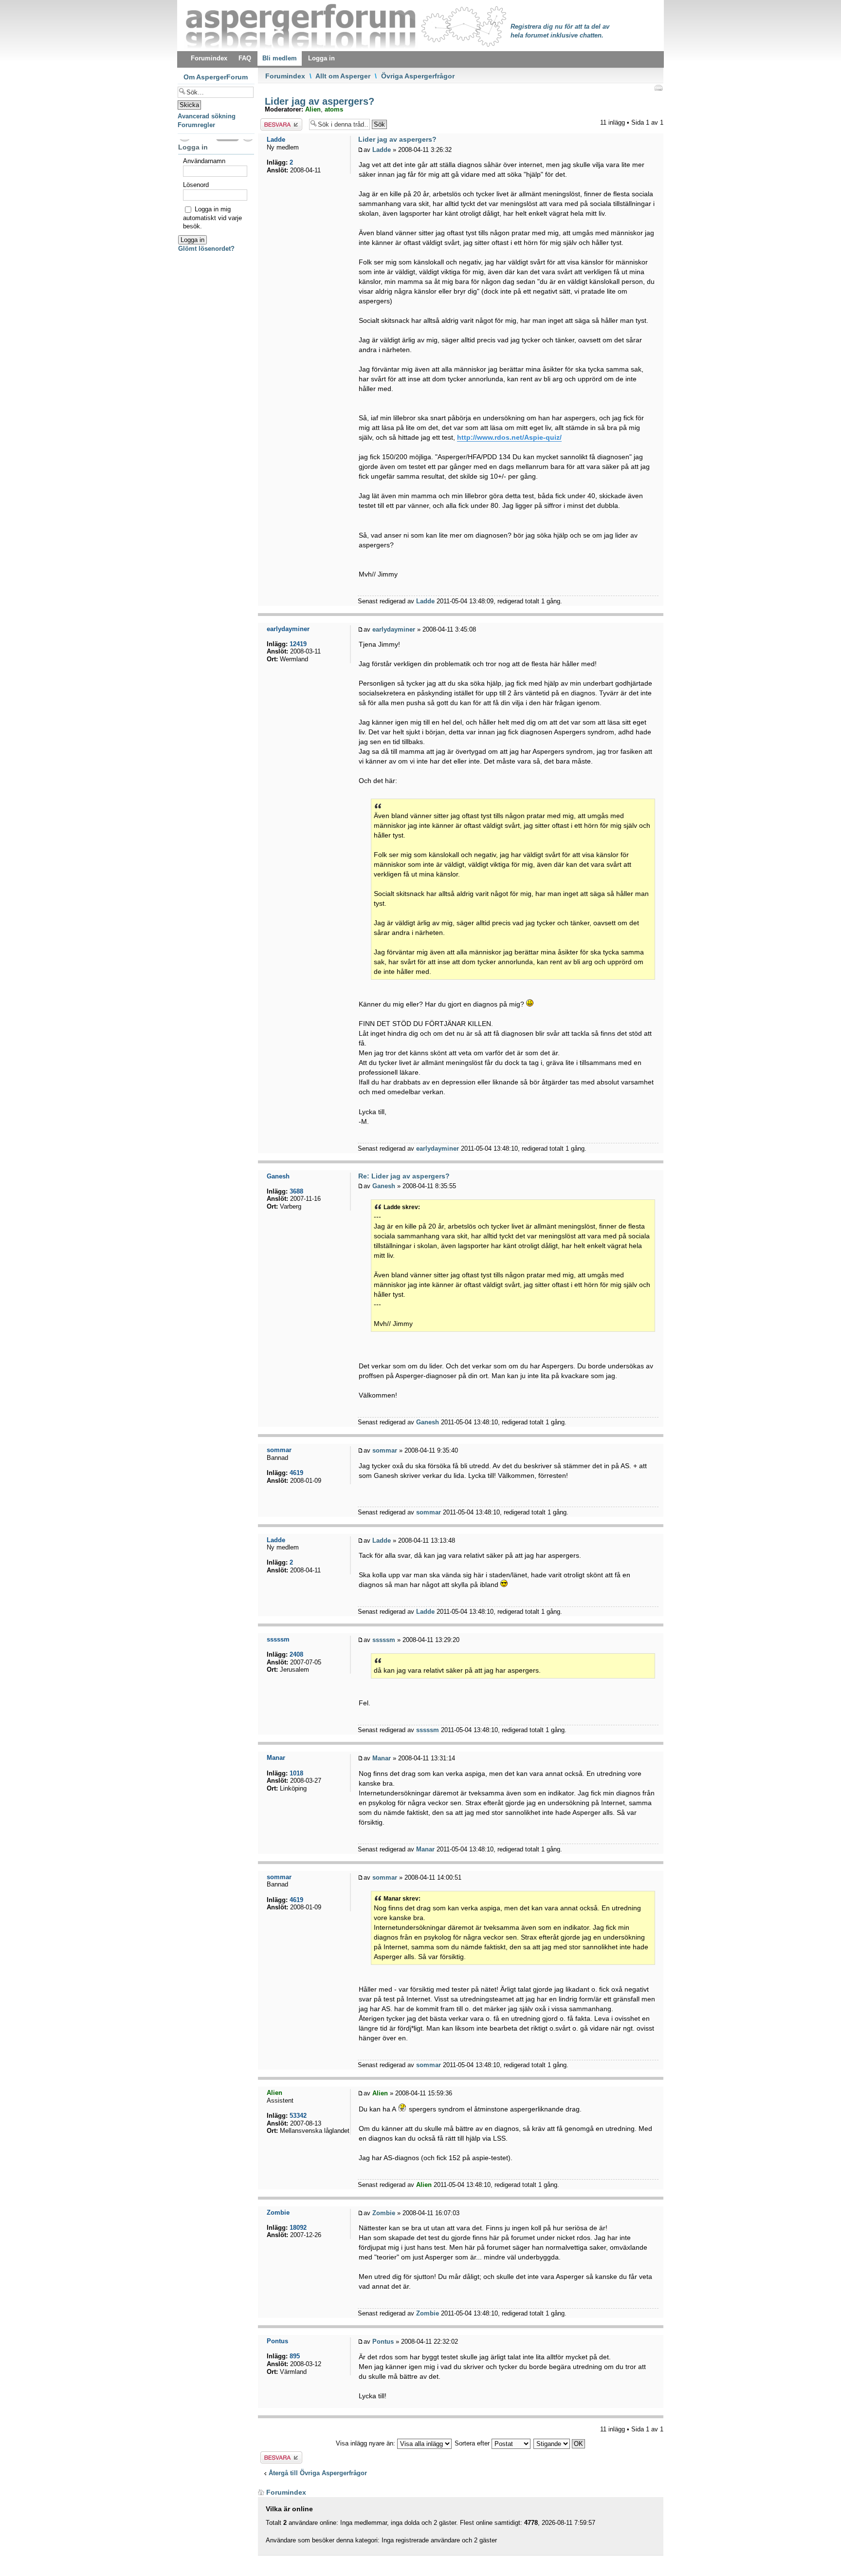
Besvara (272, 122)
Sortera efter (473, 2443)
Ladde (382, 150)
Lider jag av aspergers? (318, 101)
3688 (296, 1191)
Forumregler (196, 125)
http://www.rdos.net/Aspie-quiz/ (509, 437)
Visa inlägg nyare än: (366, 2443)
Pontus (383, 2342)
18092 (298, 2228)
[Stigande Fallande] (560, 2443)
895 (295, 2356)
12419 (298, 644)
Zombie (384, 2213)
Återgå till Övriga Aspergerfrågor (318, 2473)
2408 (296, 1654)
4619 (296, 1473)
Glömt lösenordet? (206, 249)
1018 (296, 1773)
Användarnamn (204, 161)
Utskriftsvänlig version (658, 88)
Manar (382, 1758)
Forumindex (285, 76)
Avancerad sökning (207, 116)
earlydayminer (394, 629)
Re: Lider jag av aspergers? (404, 1176)
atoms (334, 109)
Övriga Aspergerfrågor (418, 76)
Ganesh (384, 1186)
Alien (313, 109)
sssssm (384, 1640)
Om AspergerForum (216, 77)
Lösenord (196, 185)
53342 (298, 2116)
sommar (385, 1450)
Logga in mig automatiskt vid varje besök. (212, 218)
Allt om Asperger (343, 76)
